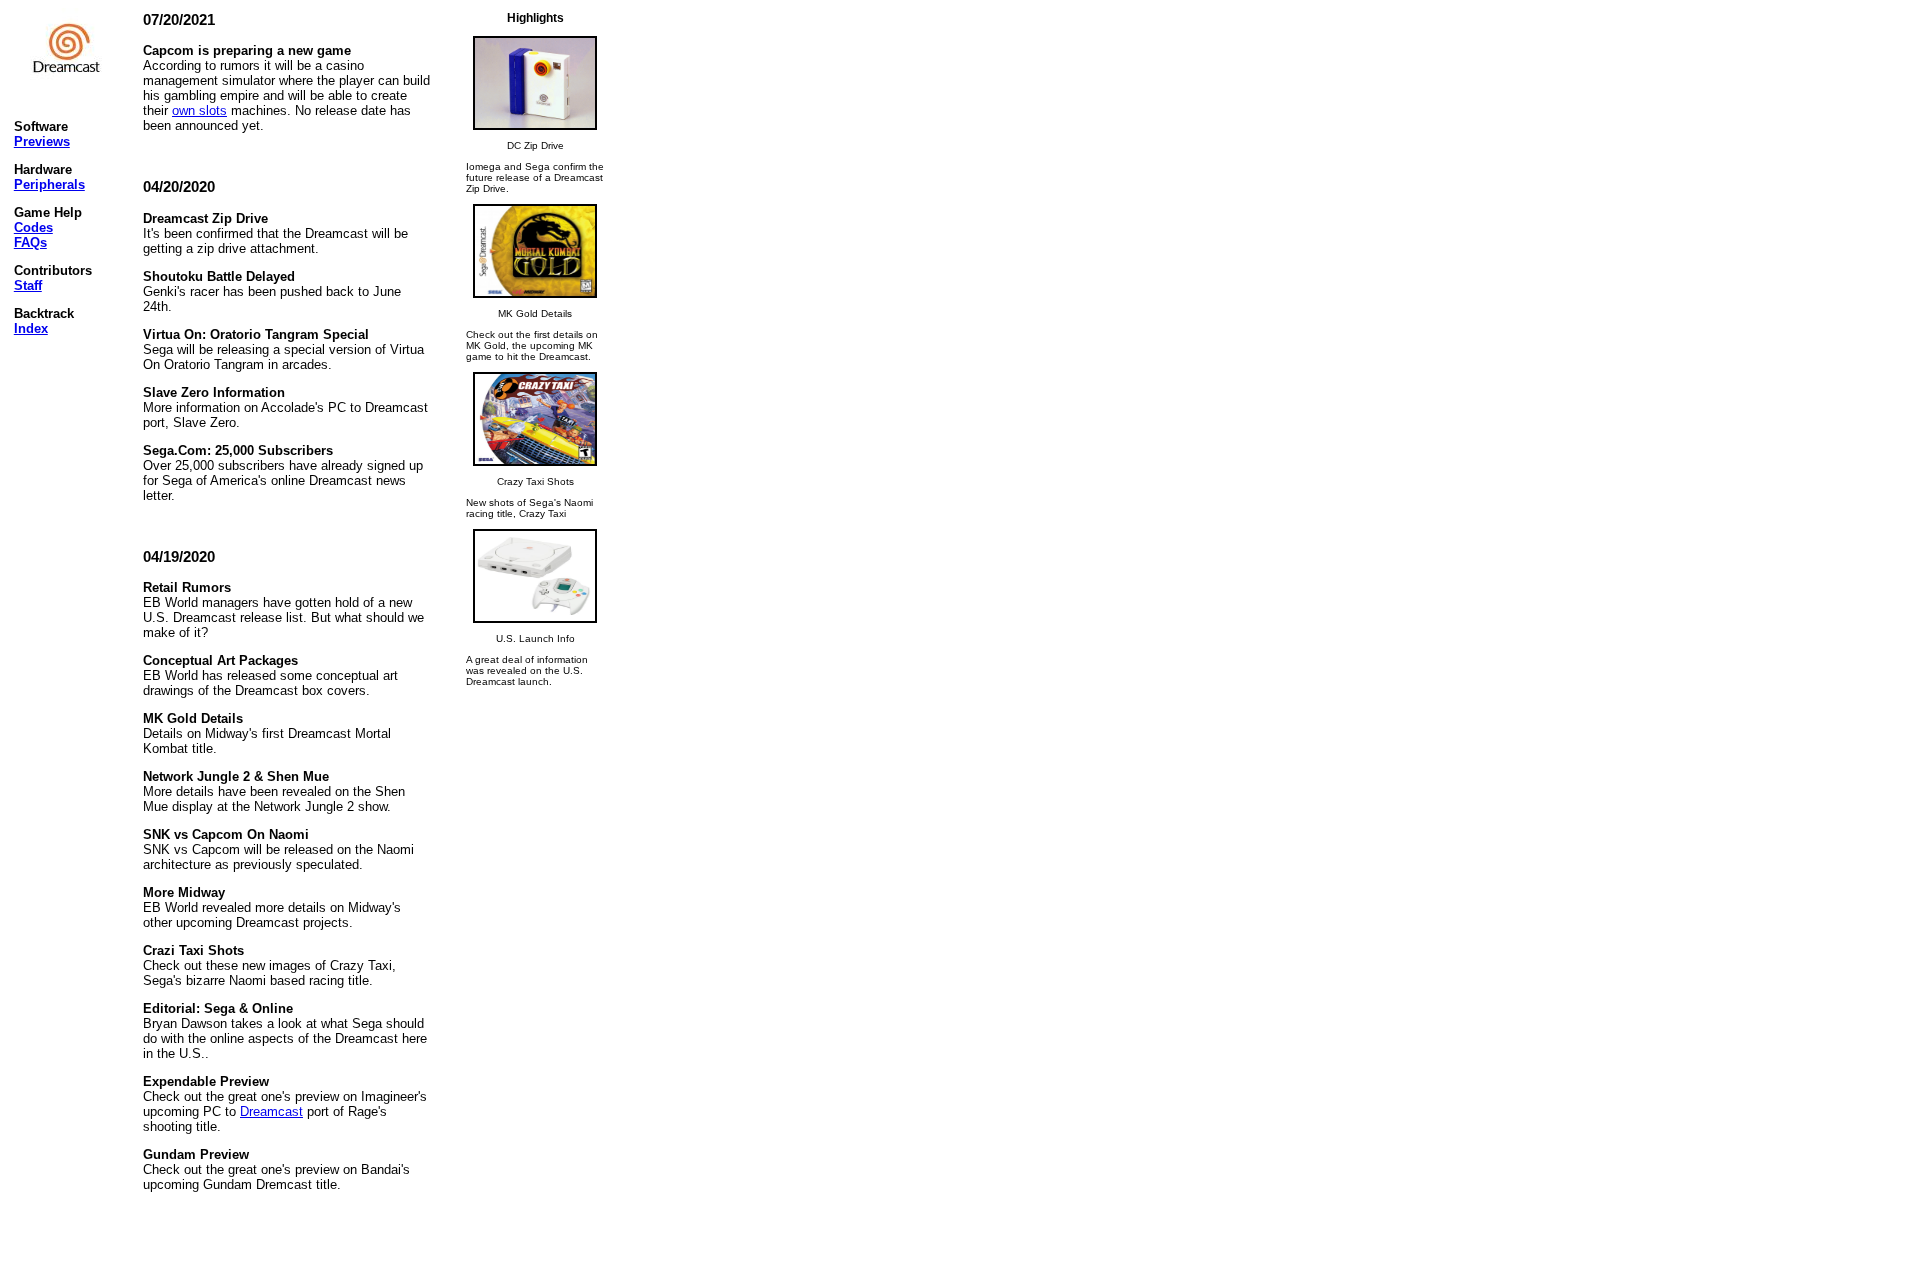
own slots (199, 110)
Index (31, 328)
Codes (33, 227)
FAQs (30, 242)
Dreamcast (271, 1111)
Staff (28, 285)
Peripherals (49, 184)
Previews (42, 141)
